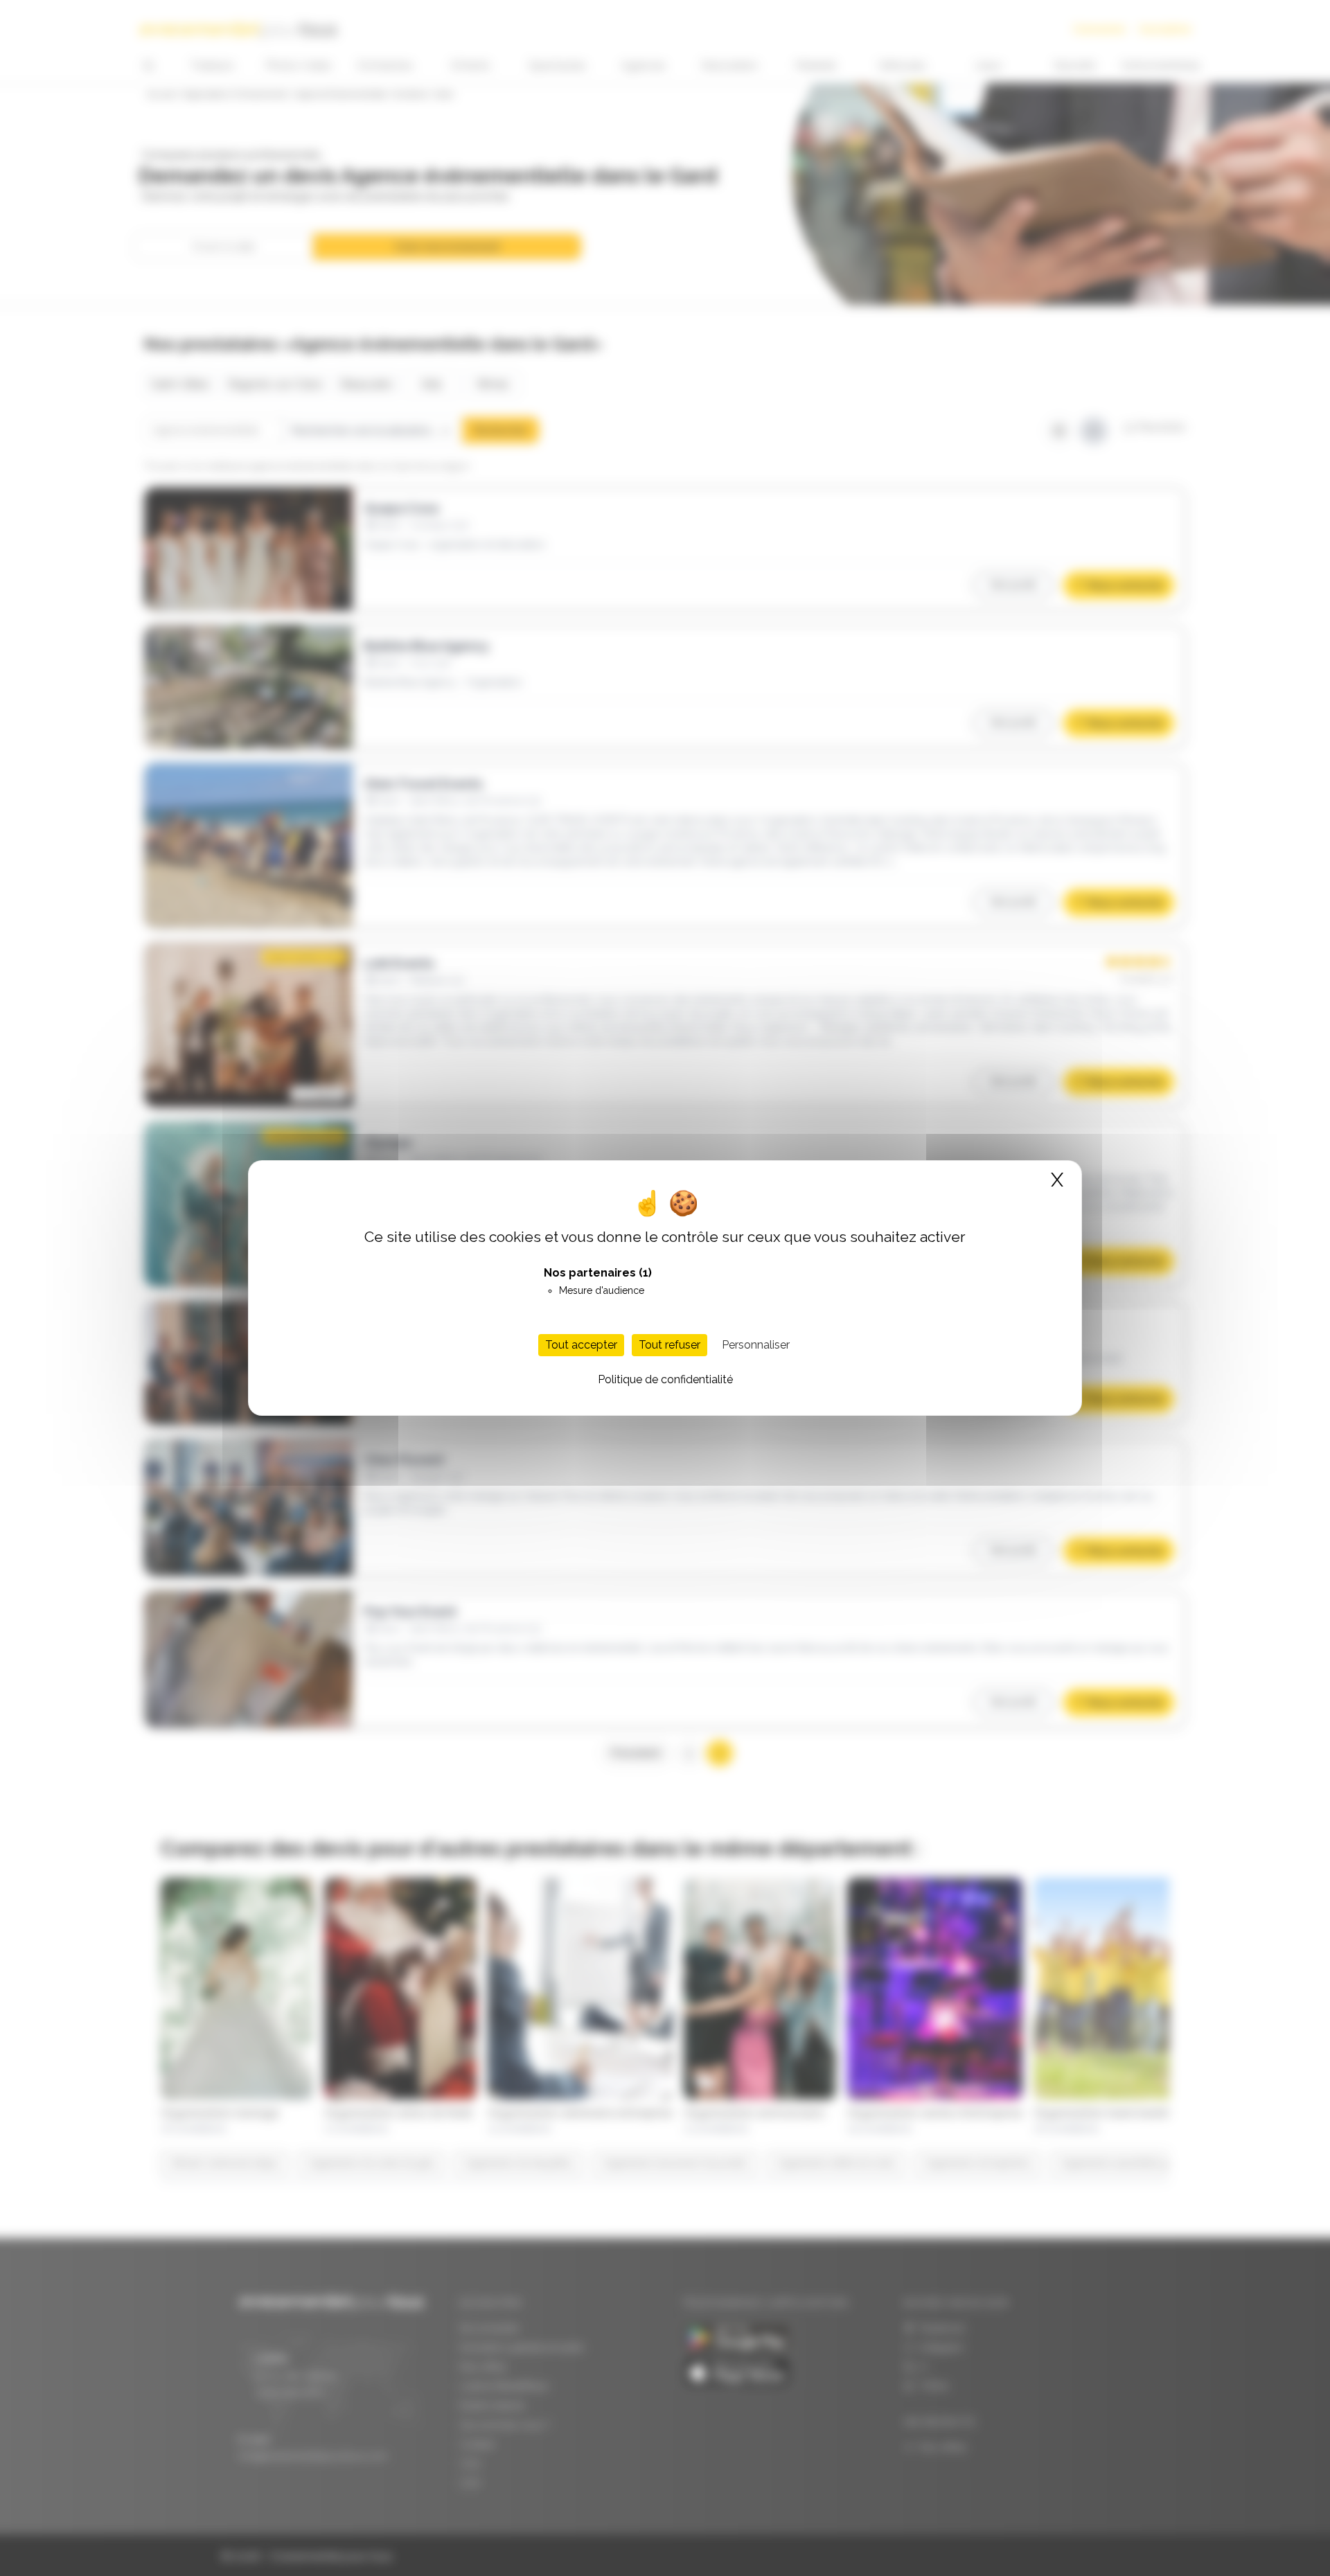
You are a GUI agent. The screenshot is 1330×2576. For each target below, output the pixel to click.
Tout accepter (581, 1345)
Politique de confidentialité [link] (665, 1379)
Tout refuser (670, 1345)
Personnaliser (756, 1345)
